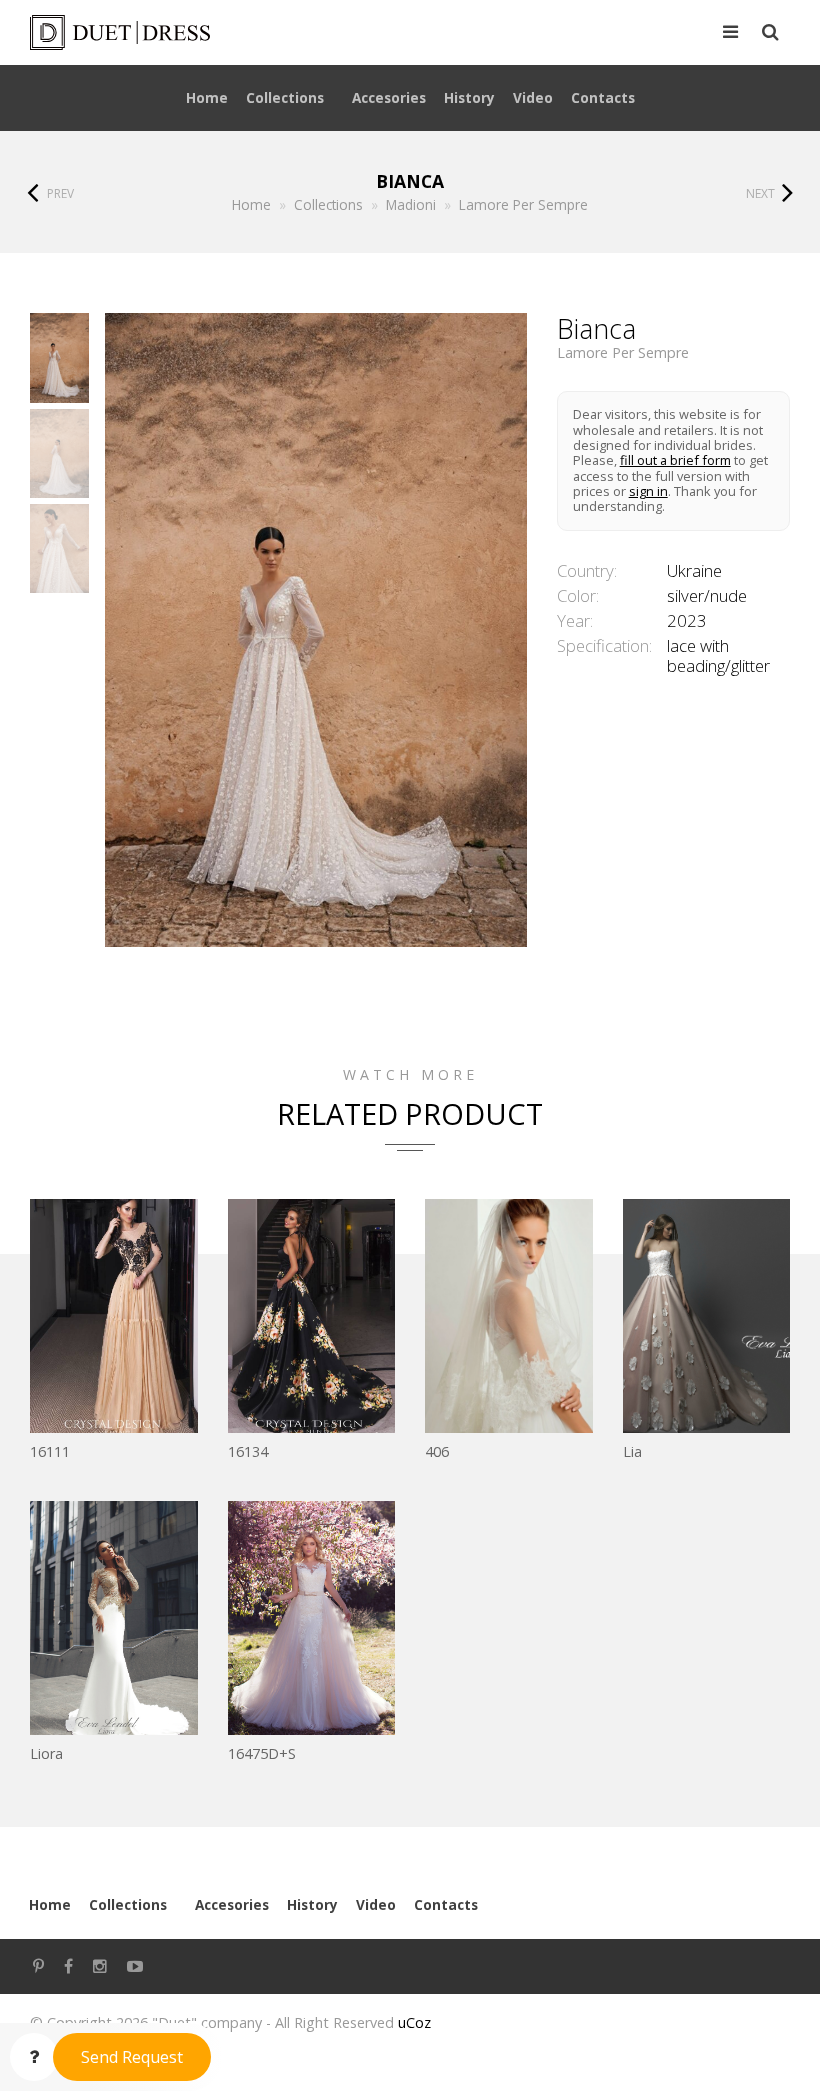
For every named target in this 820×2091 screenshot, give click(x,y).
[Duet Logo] (205, 32)
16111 (50, 1451)
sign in (648, 491)
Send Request (132, 2057)
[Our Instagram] (100, 1966)
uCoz (414, 2022)
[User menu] (730, 33)
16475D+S (262, 1753)
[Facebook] (68, 1966)
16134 (248, 1451)
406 (437, 1451)
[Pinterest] (38, 1966)
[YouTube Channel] (135, 1966)
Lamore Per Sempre (623, 353)
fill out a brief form (675, 460)
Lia (632, 1451)
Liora (46, 1753)
